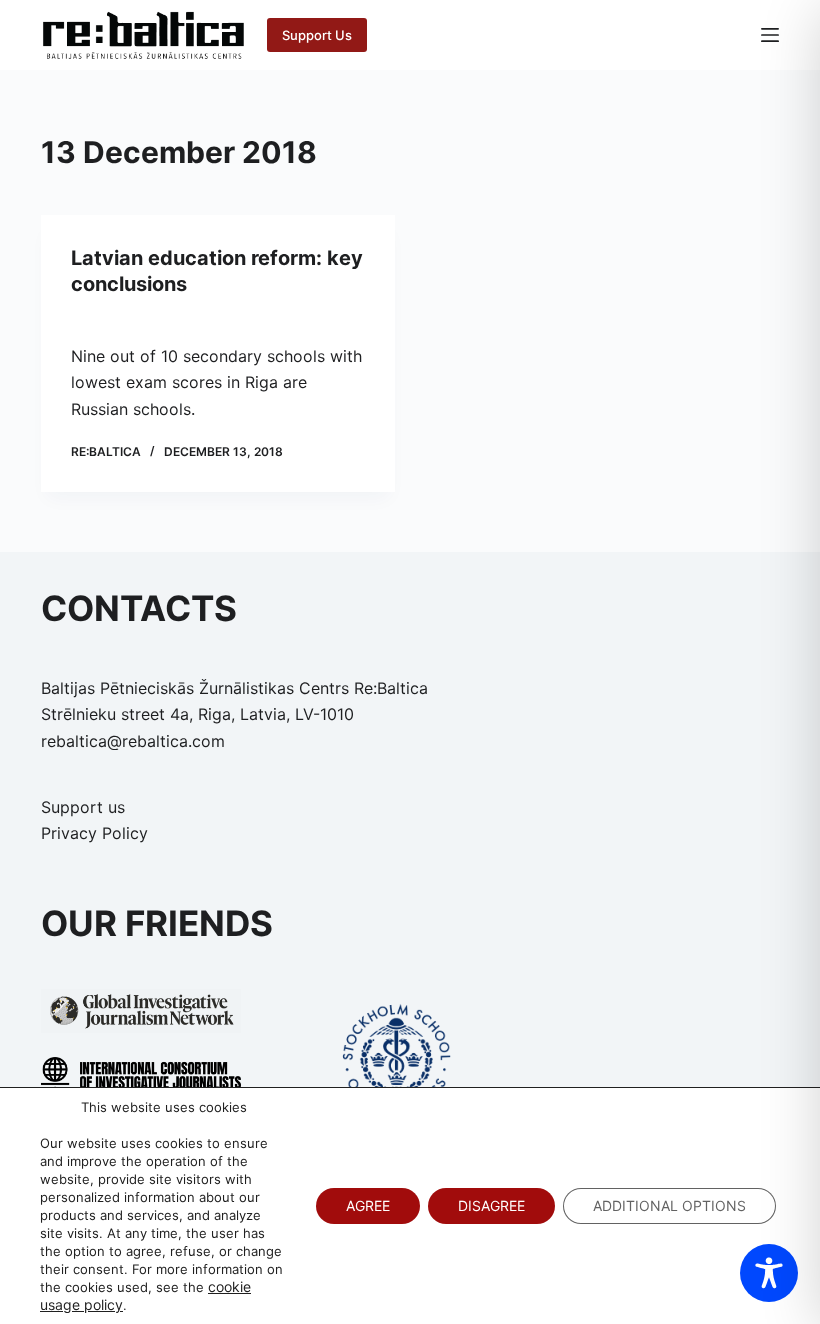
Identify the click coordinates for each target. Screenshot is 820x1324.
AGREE (368, 1205)
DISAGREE (491, 1205)
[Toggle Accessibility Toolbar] (769, 1273)
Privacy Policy (94, 833)
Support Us (317, 35)
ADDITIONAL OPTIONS (669, 1205)
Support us (83, 807)
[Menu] (770, 35)
